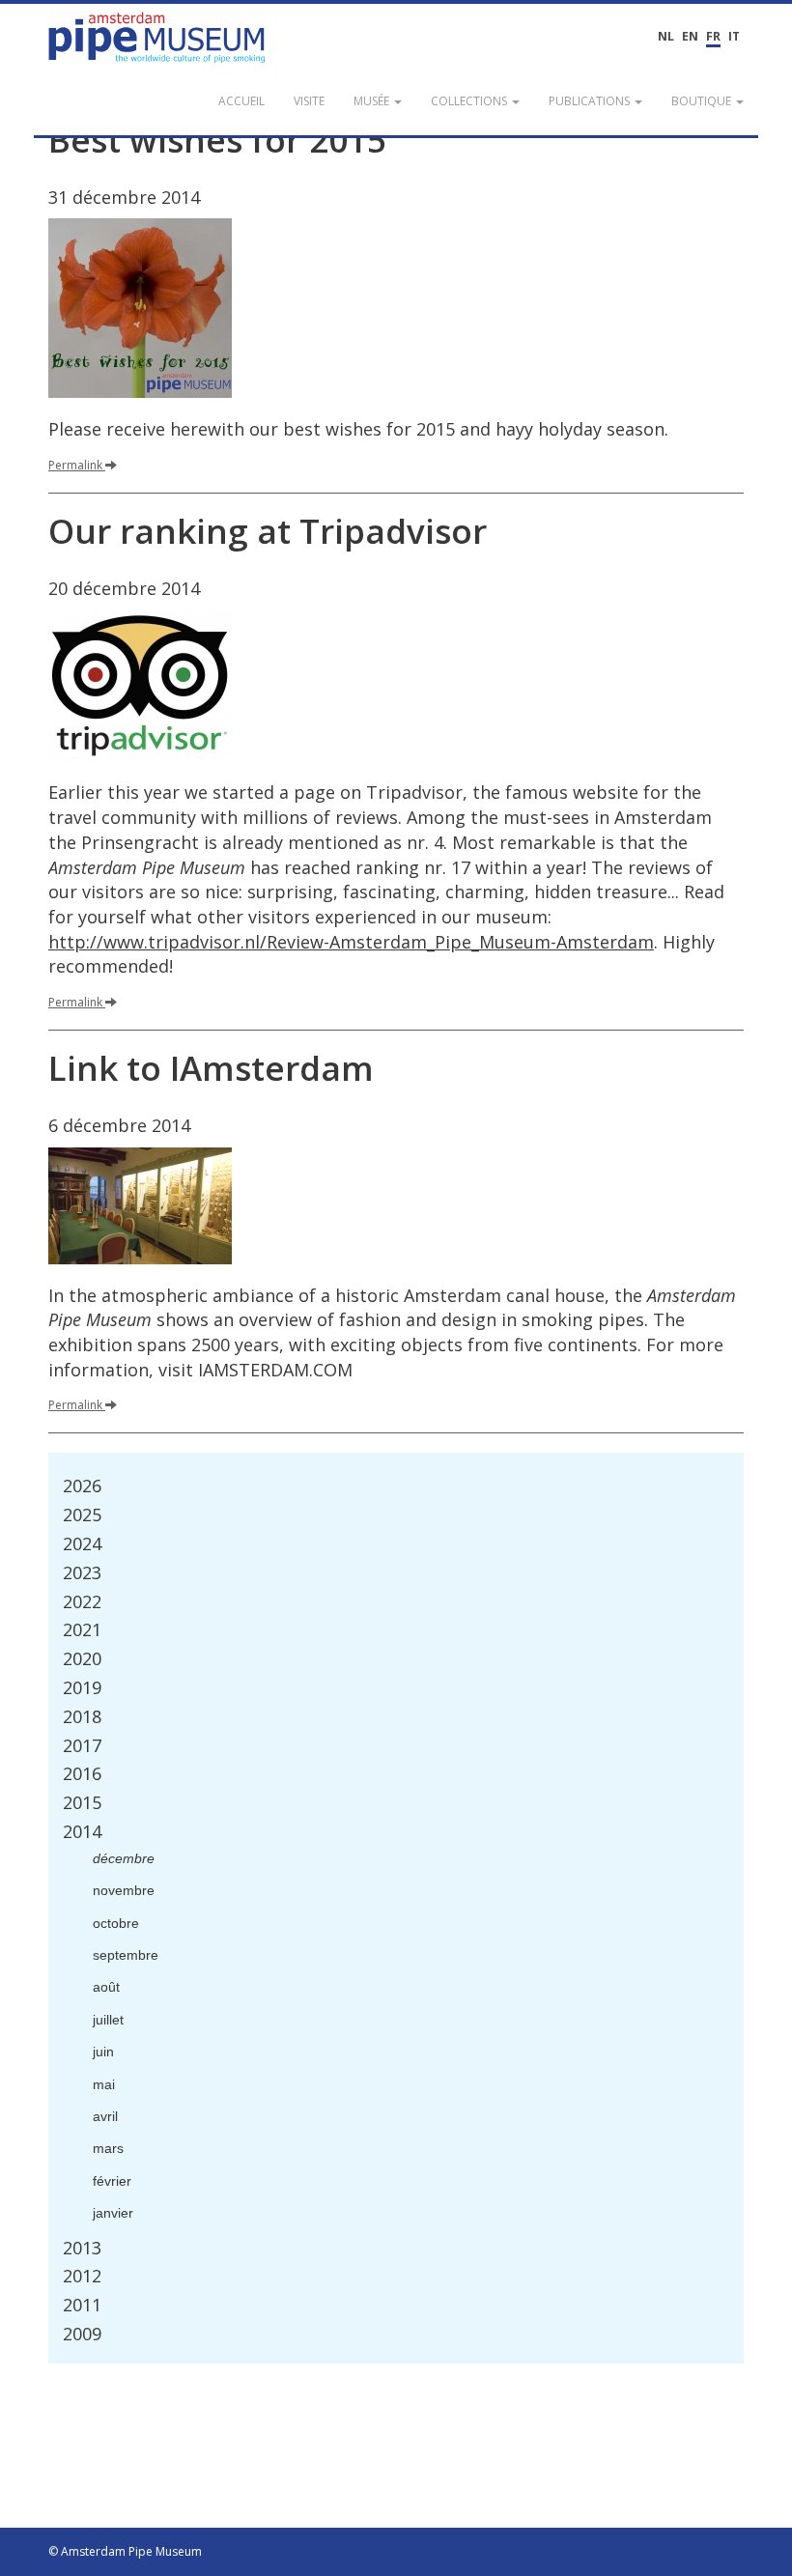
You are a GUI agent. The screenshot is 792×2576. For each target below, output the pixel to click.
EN (690, 36)
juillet (108, 2020)
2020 (82, 1658)
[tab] (396, 1486)
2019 (82, 1687)
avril (105, 2116)
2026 (82, 1486)
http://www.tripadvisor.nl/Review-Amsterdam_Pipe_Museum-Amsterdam (351, 942)
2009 (82, 2334)
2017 (82, 1745)
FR (713, 36)
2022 (82, 1601)
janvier (113, 2213)
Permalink (75, 465)
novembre (124, 1890)
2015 (82, 1802)
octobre (116, 1923)
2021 (82, 1629)
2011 (82, 2305)
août (106, 1987)
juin (103, 2052)
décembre (124, 1858)
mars (108, 2148)
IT (734, 36)
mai (104, 2084)
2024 (82, 1543)
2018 (82, 1716)
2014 (82, 1831)
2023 (82, 1572)
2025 (82, 1514)
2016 (82, 1773)
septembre (126, 1955)
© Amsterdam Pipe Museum (125, 2551)
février (112, 2181)
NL (666, 36)
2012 (82, 2276)
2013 (82, 2248)
